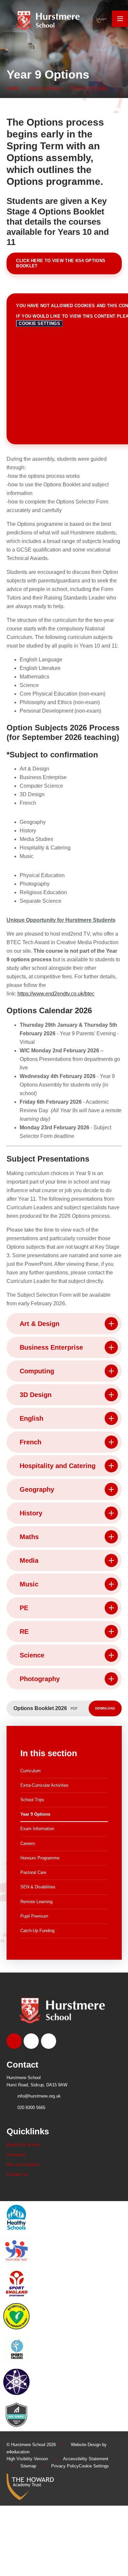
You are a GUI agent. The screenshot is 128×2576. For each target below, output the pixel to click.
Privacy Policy (65, 2466)
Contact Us (17, 2174)
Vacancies (16, 2155)
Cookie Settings (39, 323)
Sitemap (28, 2466)
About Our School (23, 2145)
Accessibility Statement (86, 2459)
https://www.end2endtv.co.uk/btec (56, 994)
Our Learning (45, 89)
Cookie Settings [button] (94, 2466)
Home (13, 89)
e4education (18, 2452)
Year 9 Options (89, 89)
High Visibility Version (27, 2459)
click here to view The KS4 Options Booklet (61, 263)
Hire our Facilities (23, 2164)
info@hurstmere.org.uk (39, 2096)
